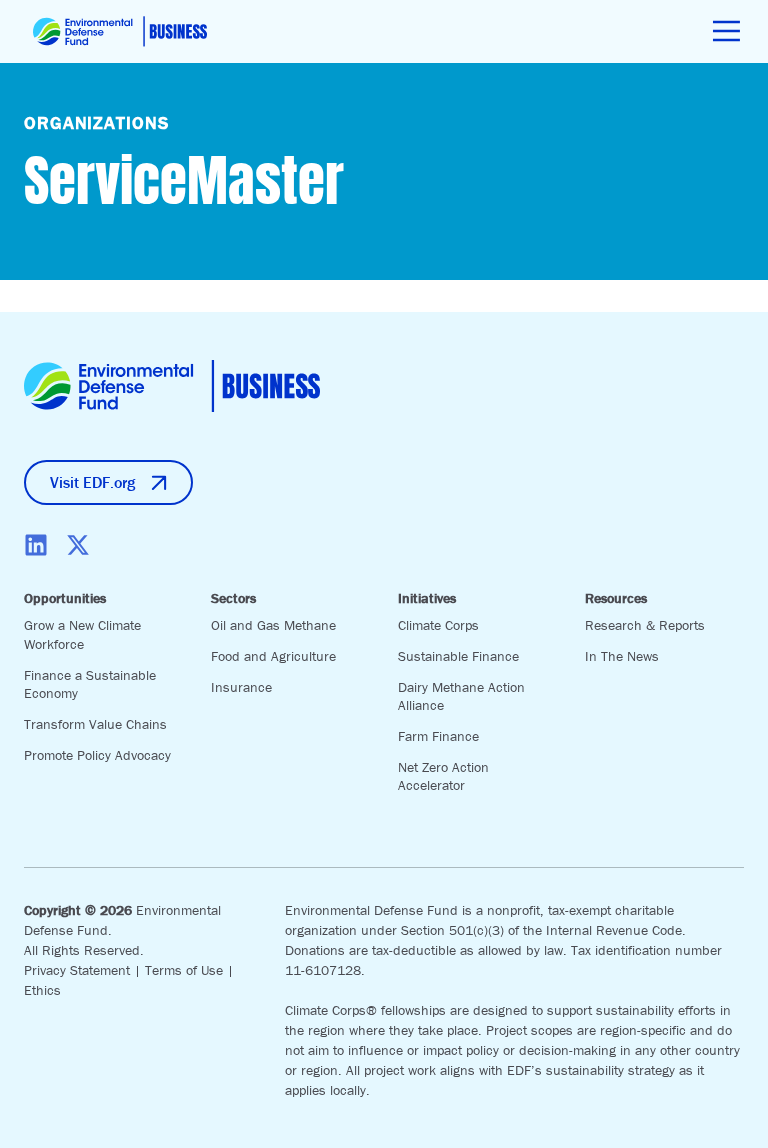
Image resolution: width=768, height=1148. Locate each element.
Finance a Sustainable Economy (90, 684)
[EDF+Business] (120, 31)
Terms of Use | (189, 970)
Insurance (241, 687)
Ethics (42, 990)
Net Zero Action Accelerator (443, 776)
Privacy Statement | (84, 970)
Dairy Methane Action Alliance (461, 696)
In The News (622, 656)
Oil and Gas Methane (273, 625)
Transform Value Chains (95, 724)
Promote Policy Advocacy (97, 755)
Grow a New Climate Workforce (82, 634)
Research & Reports (645, 625)
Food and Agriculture (273, 656)
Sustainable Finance (458, 656)
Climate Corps (438, 625)
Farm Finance (438, 736)
